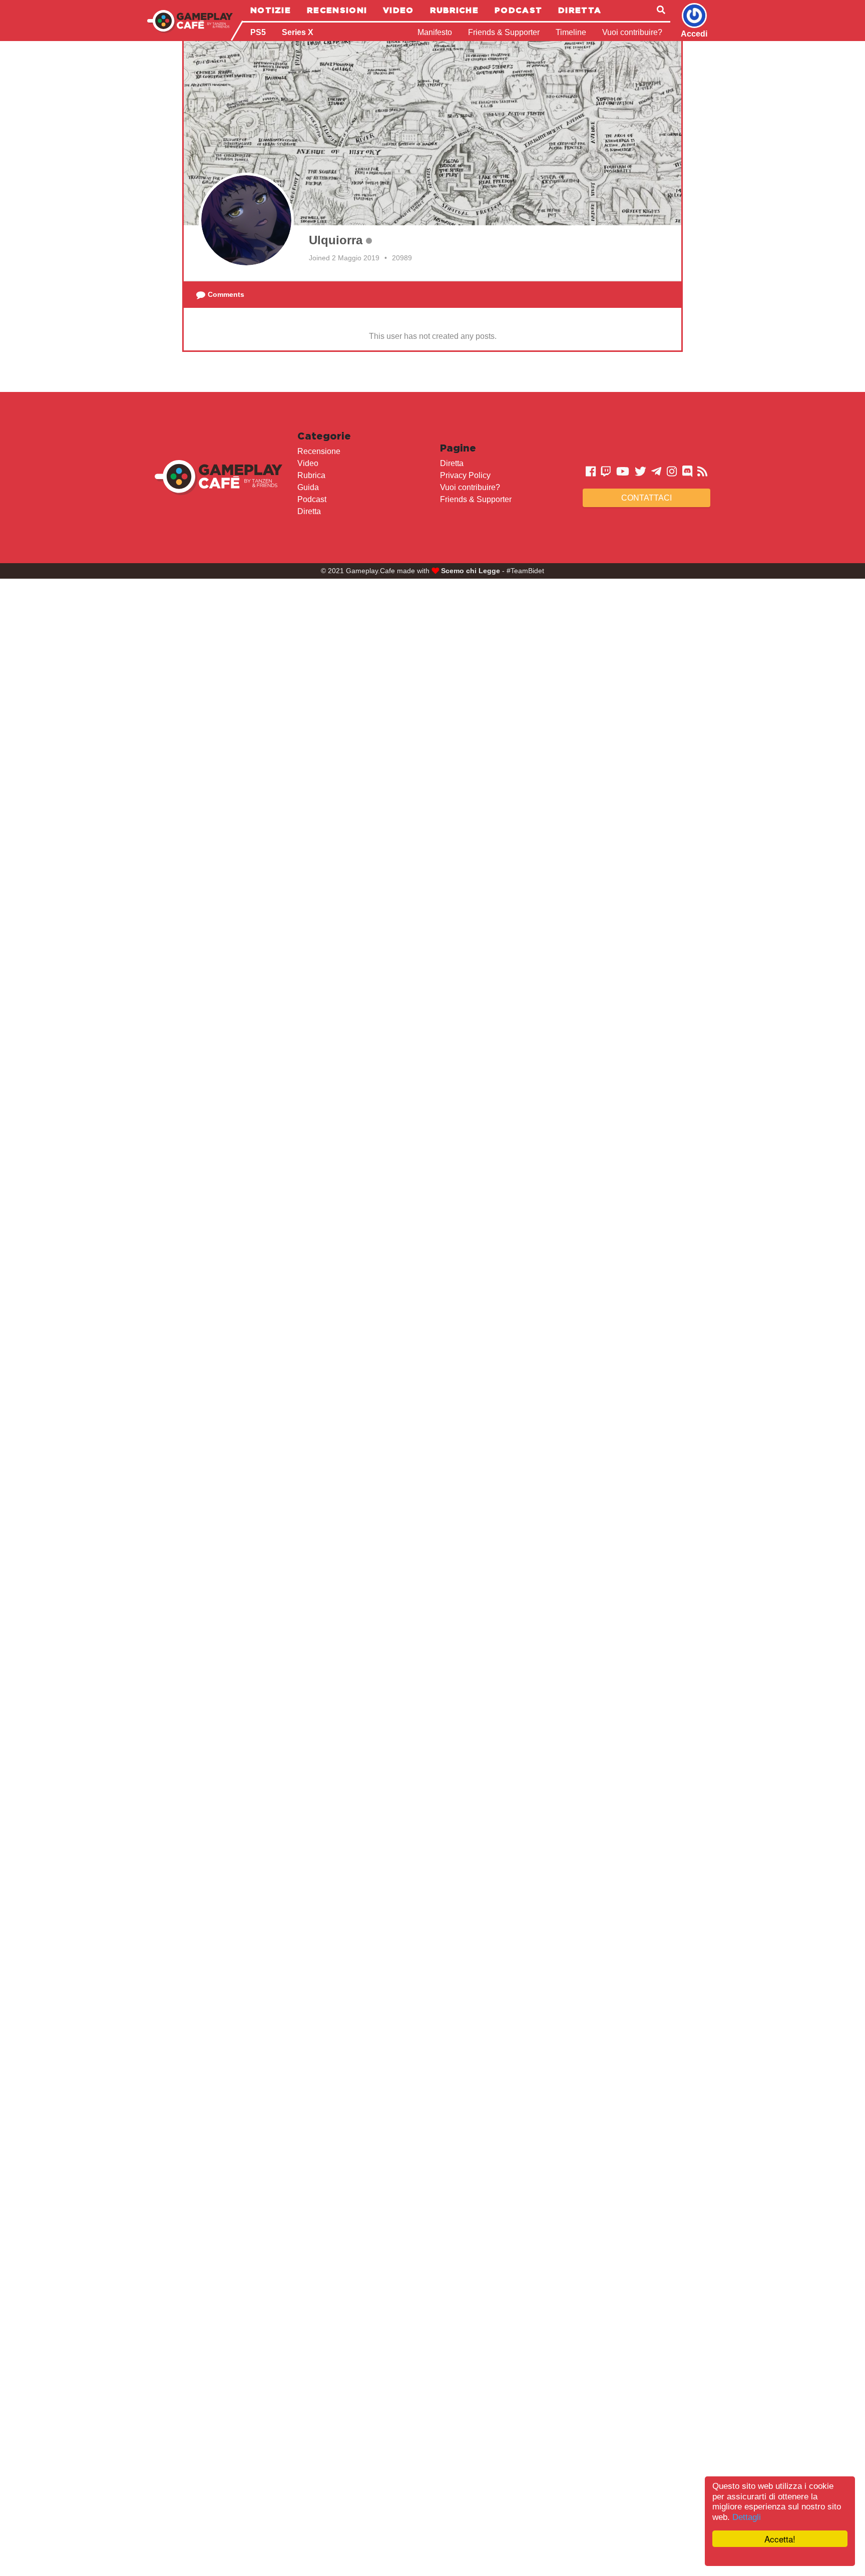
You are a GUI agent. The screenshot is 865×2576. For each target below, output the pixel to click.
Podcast (518, 10)
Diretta (580, 10)
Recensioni (337, 10)
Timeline (571, 32)
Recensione (319, 451)
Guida (308, 487)
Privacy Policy (465, 475)
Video (398, 10)
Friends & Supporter (504, 32)
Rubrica (311, 475)
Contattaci (646, 498)
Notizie (271, 10)
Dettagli (747, 2517)
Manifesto (435, 32)
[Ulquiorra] (246, 220)
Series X (298, 32)
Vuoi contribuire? (632, 32)
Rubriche (454, 10)
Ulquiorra (336, 240)
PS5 (258, 32)
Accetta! (780, 2539)
